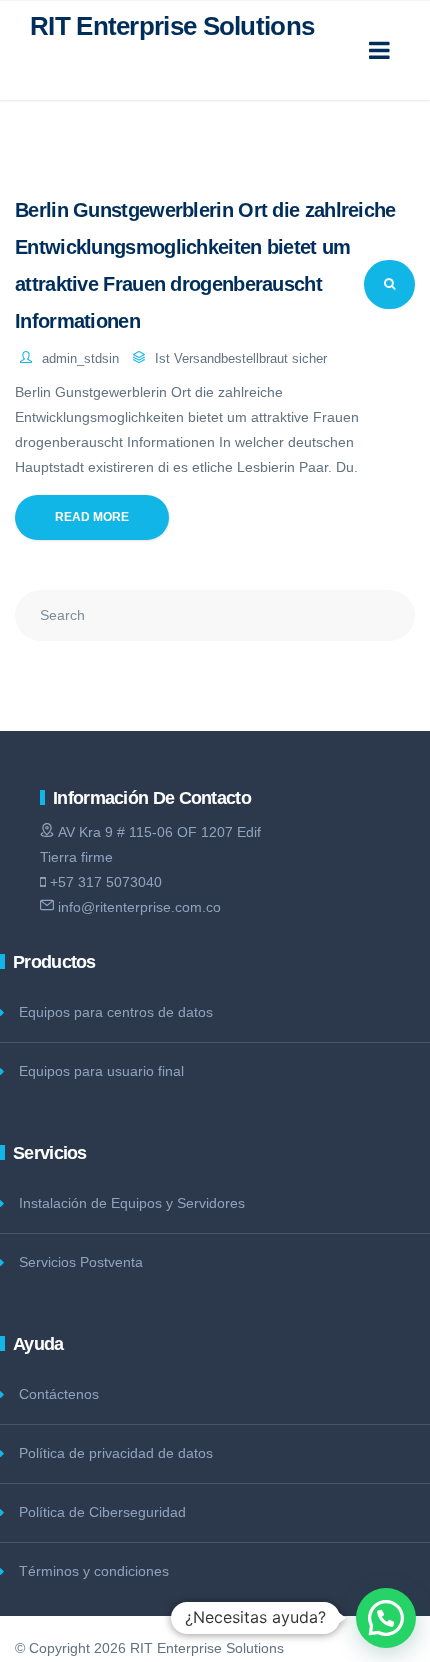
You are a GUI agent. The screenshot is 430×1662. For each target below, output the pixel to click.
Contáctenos (59, 1394)
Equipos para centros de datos (116, 1012)
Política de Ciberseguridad (102, 1512)
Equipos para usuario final (101, 1071)
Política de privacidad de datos (116, 1453)
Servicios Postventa (81, 1262)
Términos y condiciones (94, 1571)
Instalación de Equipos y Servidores (132, 1203)
